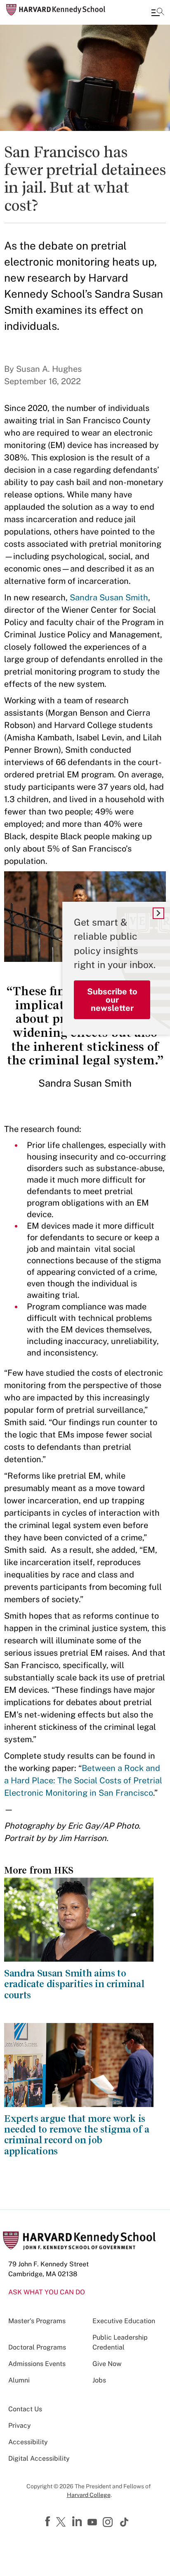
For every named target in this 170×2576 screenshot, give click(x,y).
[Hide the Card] (158, 913)
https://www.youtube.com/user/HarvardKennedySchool (93, 2522)
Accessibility (28, 2442)
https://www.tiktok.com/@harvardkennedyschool (125, 2522)
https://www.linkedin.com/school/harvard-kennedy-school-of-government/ (78, 2522)
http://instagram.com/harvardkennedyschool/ (109, 2523)
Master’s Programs (37, 2321)
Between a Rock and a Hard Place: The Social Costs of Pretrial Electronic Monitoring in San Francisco (83, 1780)
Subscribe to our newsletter (112, 1000)
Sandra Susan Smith (109, 597)
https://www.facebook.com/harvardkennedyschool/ (49, 2522)
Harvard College (89, 2495)
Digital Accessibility (39, 2458)
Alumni (19, 2380)
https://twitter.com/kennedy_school (62, 2522)
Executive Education (124, 2321)
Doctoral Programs (37, 2347)
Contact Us (25, 2409)
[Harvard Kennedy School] (56, 10)
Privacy (20, 2425)
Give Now (107, 2364)
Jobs (99, 2380)
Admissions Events (37, 2364)
